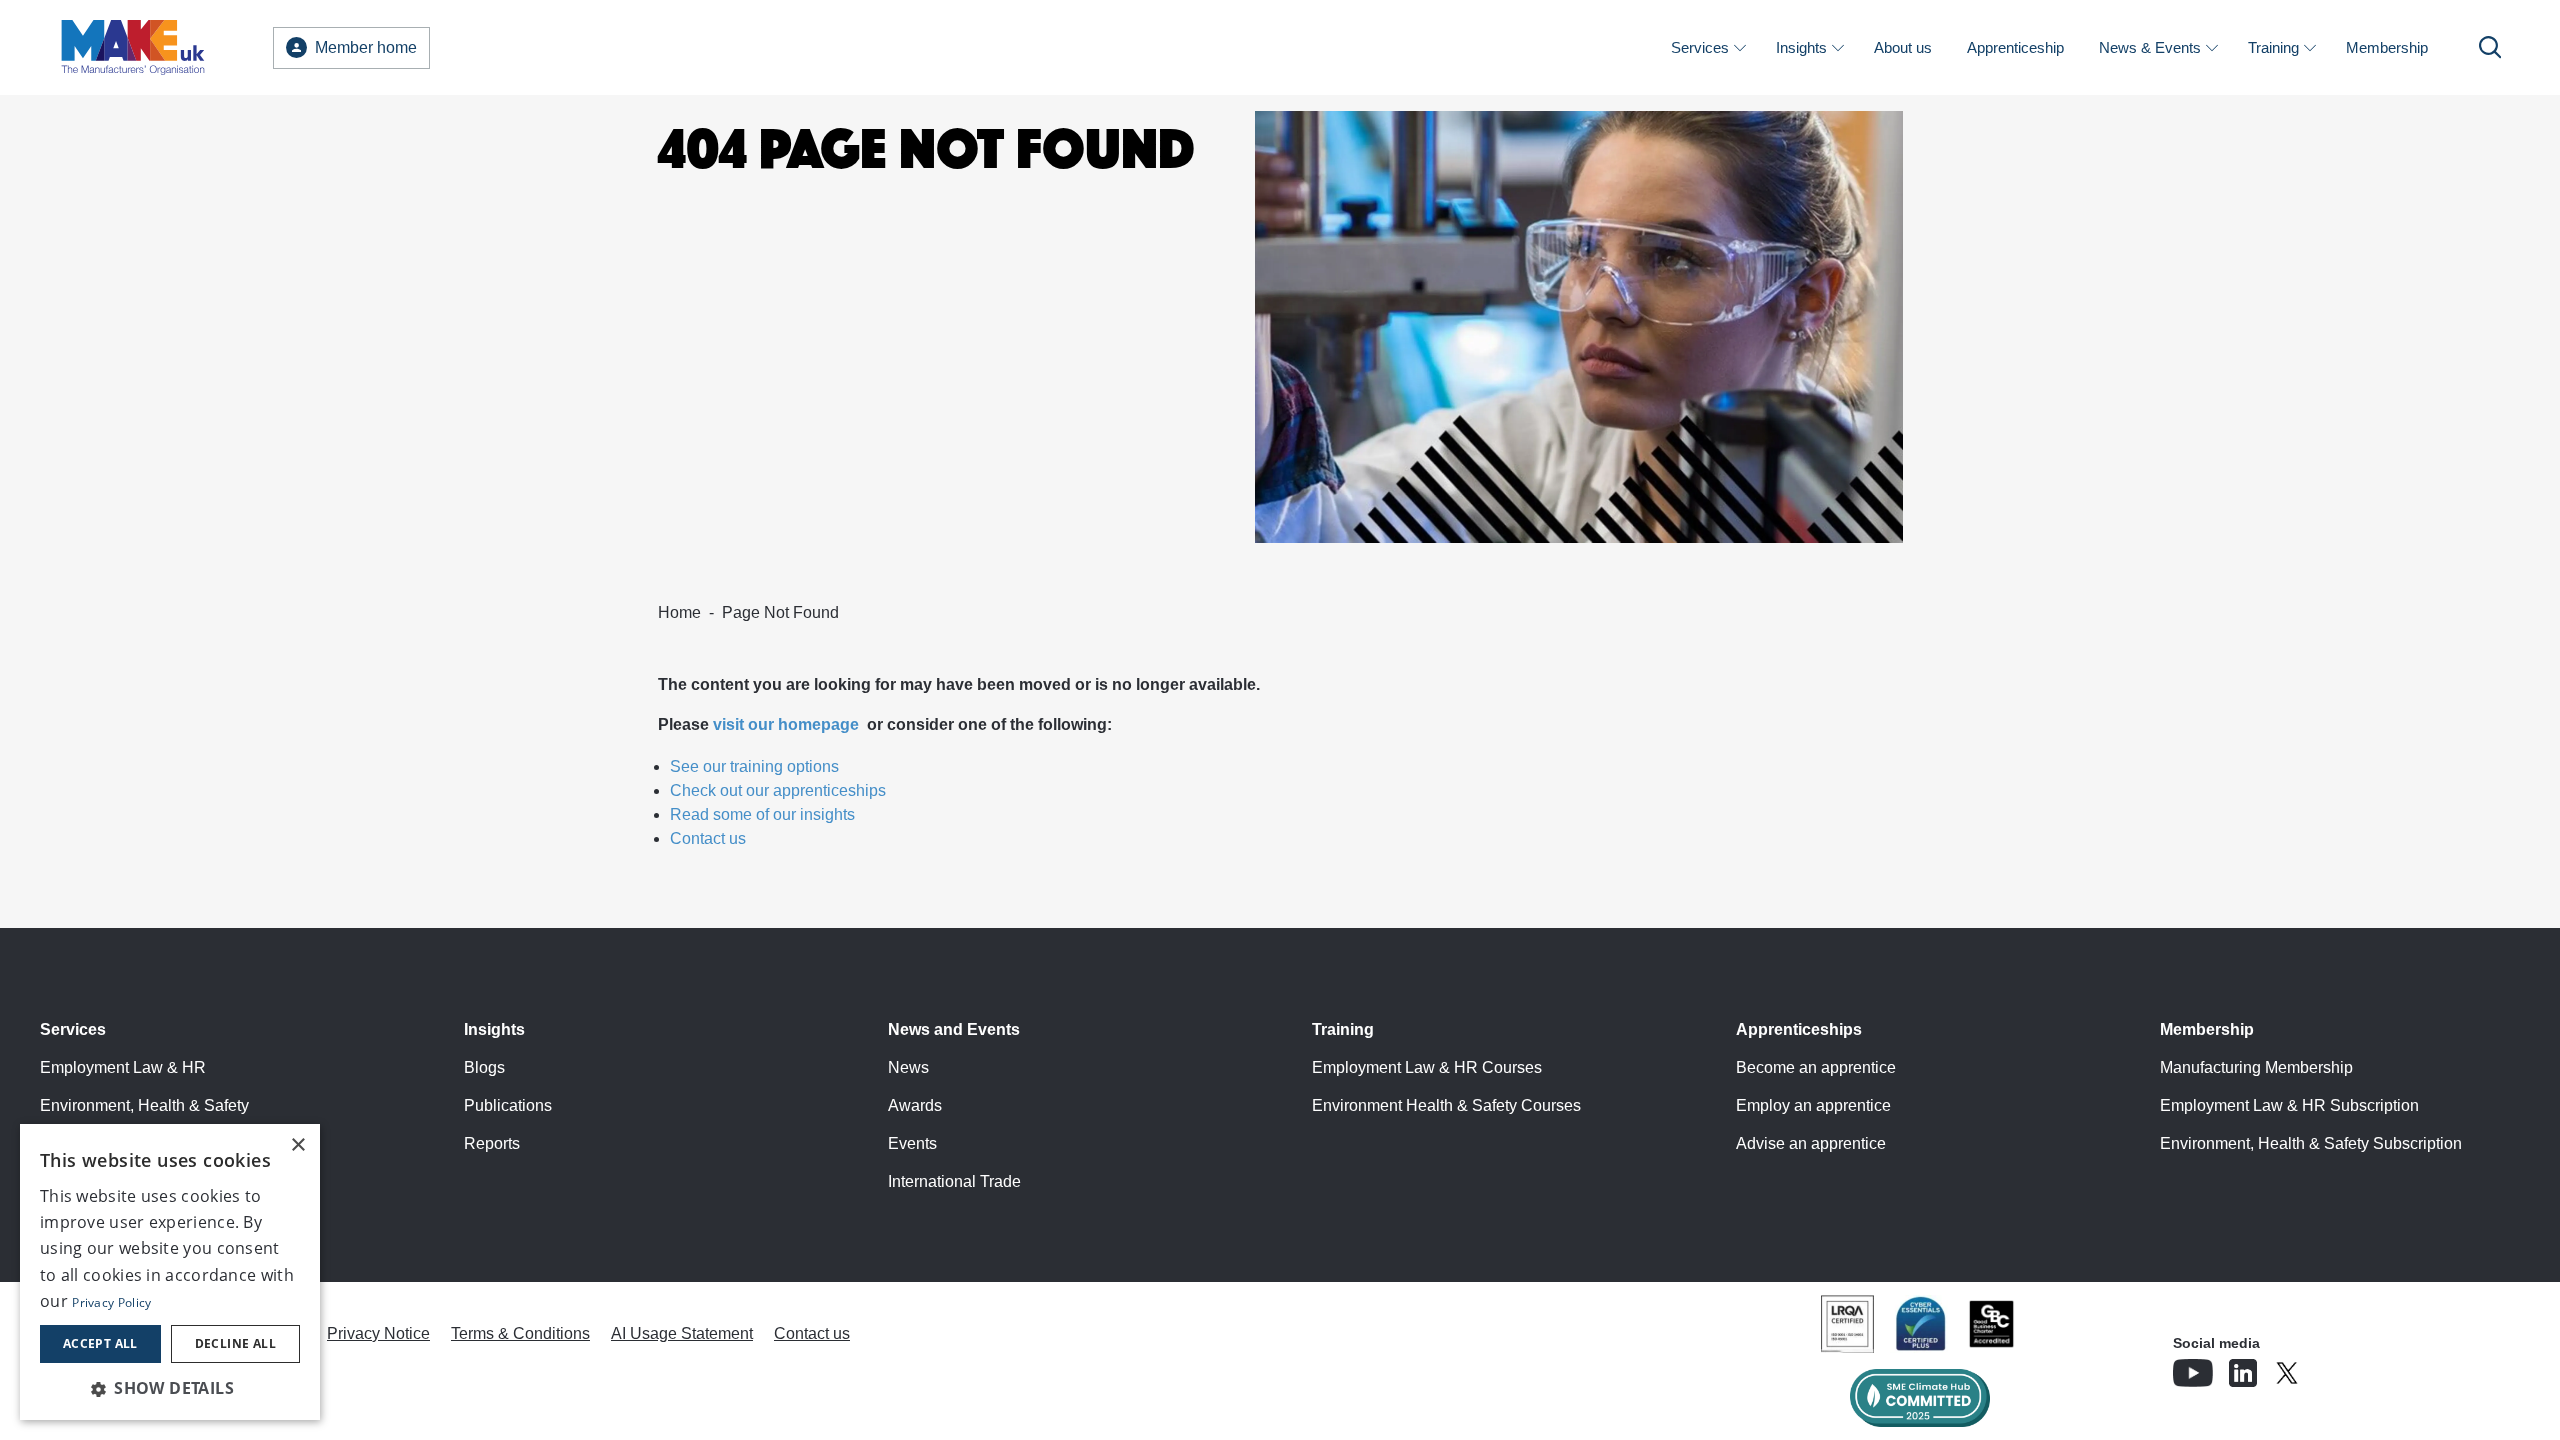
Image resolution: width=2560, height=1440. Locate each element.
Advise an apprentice (1811, 1143)
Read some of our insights (762, 814)
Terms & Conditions (520, 1333)
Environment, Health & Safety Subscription (2311, 1143)
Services (1700, 47)
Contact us (708, 838)
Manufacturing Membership (2256, 1067)
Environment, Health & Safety (144, 1105)
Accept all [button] (100, 1343)
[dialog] (170, 1272)
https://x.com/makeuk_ (2343, 1367)
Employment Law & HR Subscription (2289, 1105)
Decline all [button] (235, 1343)
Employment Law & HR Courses (1427, 1067)
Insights (1801, 47)
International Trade (954, 1181)
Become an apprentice (1816, 1067)
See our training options (754, 766)
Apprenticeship (2015, 47)
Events (912, 1143)
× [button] (297, 1145)
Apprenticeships (1799, 1029)
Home (679, 612)
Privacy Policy (111, 1302)
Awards (915, 1105)
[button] (170, 1388)
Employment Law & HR (123, 1067)
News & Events (2150, 47)
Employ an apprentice (1813, 1105)
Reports (492, 1143)
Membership (2387, 47)
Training (2273, 47)
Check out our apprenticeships (778, 790)
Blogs (484, 1067)
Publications (508, 1105)
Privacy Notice (378, 1333)
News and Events (954, 1029)
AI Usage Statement (682, 1333)
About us (1903, 47)
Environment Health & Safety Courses (1446, 1105)
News (908, 1067)
